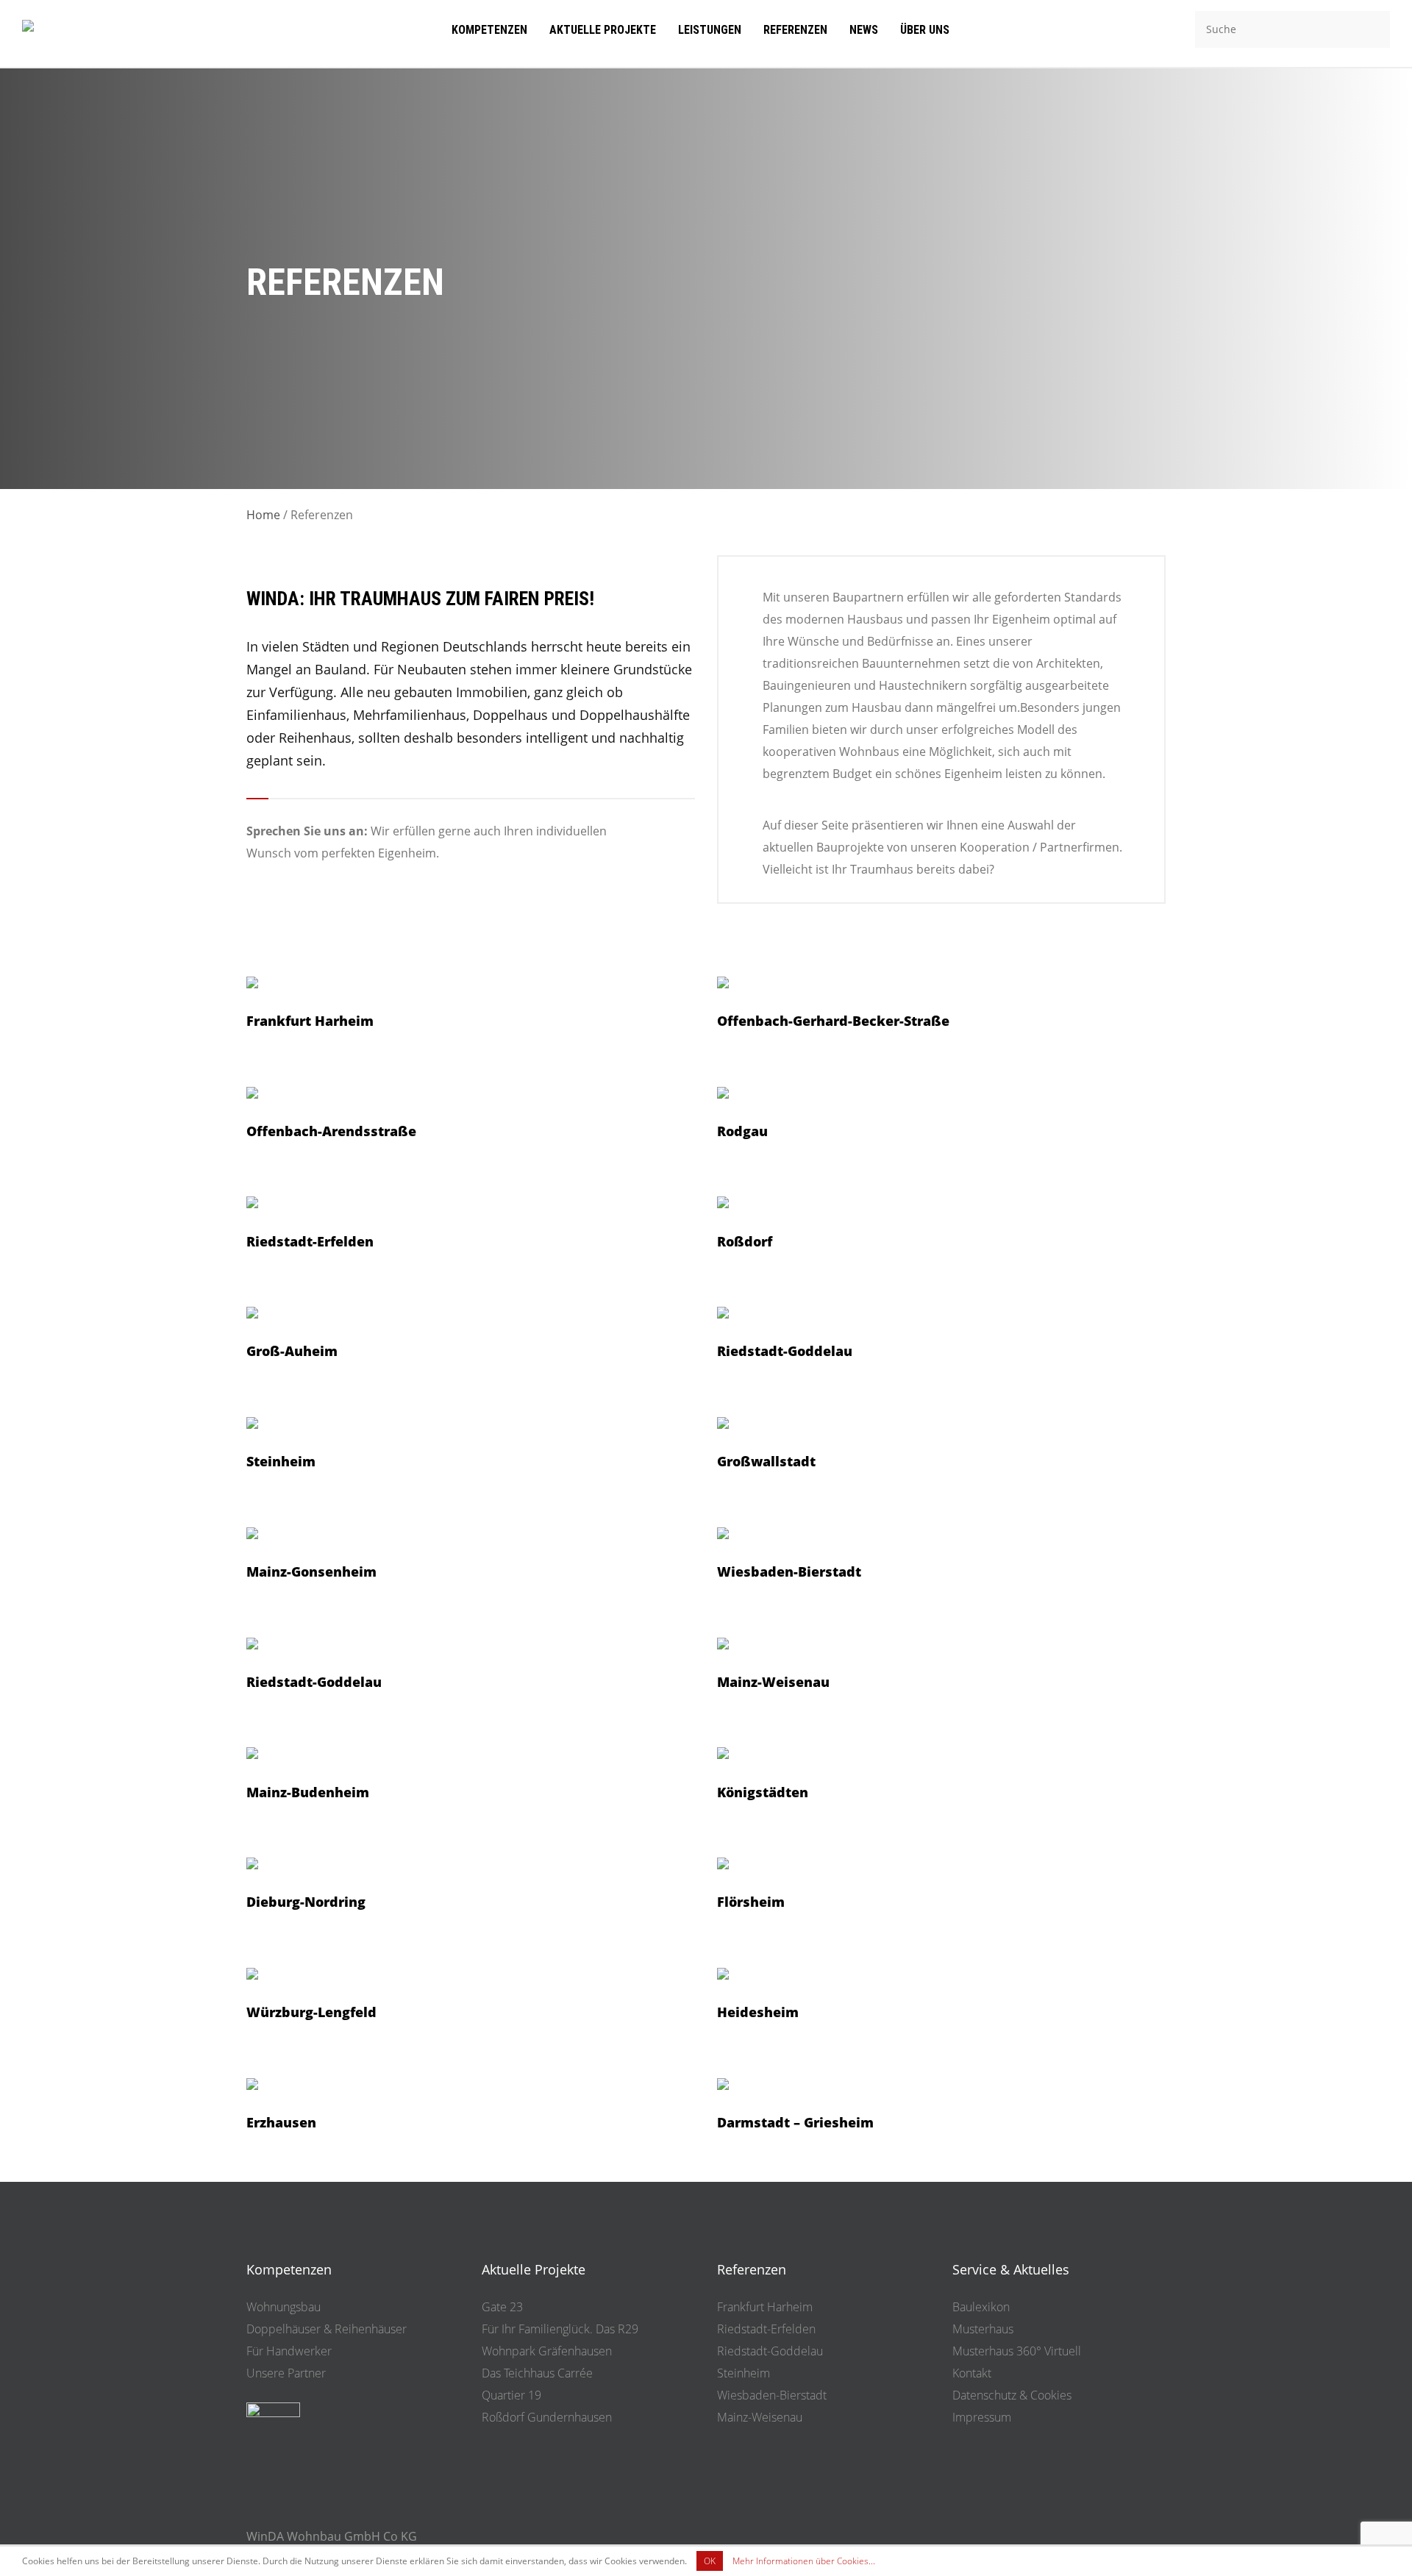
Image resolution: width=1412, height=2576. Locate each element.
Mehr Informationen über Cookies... (804, 2561)
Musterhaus (983, 2329)
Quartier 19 (511, 2395)
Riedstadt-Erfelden (766, 2329)
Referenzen (795, 30)
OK (710, 2561)
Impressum (982, 2417)
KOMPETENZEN (489, 30)
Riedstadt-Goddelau (770, 2351)
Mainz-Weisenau (760, 2417)
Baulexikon (981, 2307)
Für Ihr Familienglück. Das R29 (560, 2329)
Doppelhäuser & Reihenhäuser (327, 2329)
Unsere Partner (286, 2373)
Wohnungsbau (284, 2307)
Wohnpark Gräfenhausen (547, 2351)
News (864, 30)
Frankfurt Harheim (765, 2307)
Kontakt (972, 2373)
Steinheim (744, 2373)
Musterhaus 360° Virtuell (1017, 2351)
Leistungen (710, 30)
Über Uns (925, 30)
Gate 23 (502, 2307)
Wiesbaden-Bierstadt (772, 2395)
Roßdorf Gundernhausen (547, 2417)
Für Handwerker (289, 2351)
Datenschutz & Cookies (1012, 2395)
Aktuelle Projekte (603, 30)
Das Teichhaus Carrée (537, 2373)
